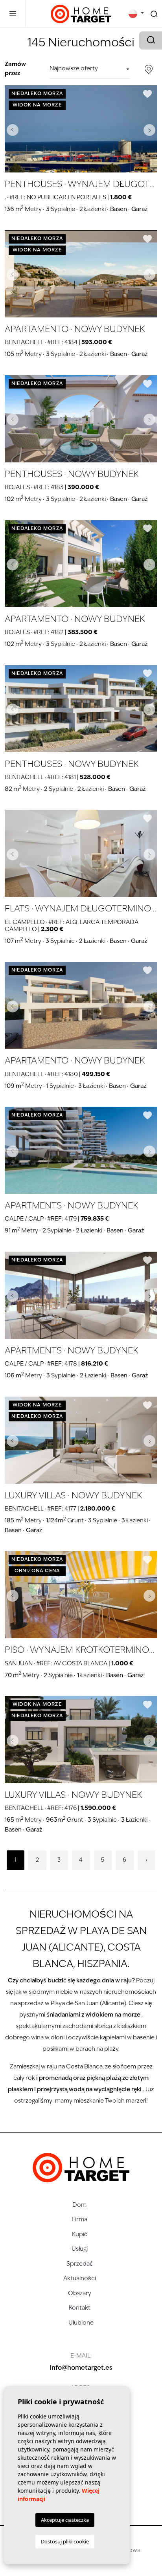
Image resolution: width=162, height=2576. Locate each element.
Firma (79, 2220)
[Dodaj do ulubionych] (147, 94)
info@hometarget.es (81, 2368)
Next (149, 130)
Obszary (80, 2294)
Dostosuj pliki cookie (65, 2541)
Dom (79, 2205)
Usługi (80, 2249)
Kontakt (80, 2308)
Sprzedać (80, 2264)
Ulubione (81, 2323)
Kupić (80, 2235)
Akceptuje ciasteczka (65, 2520)
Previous (13, 130)
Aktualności (80, 2279)
